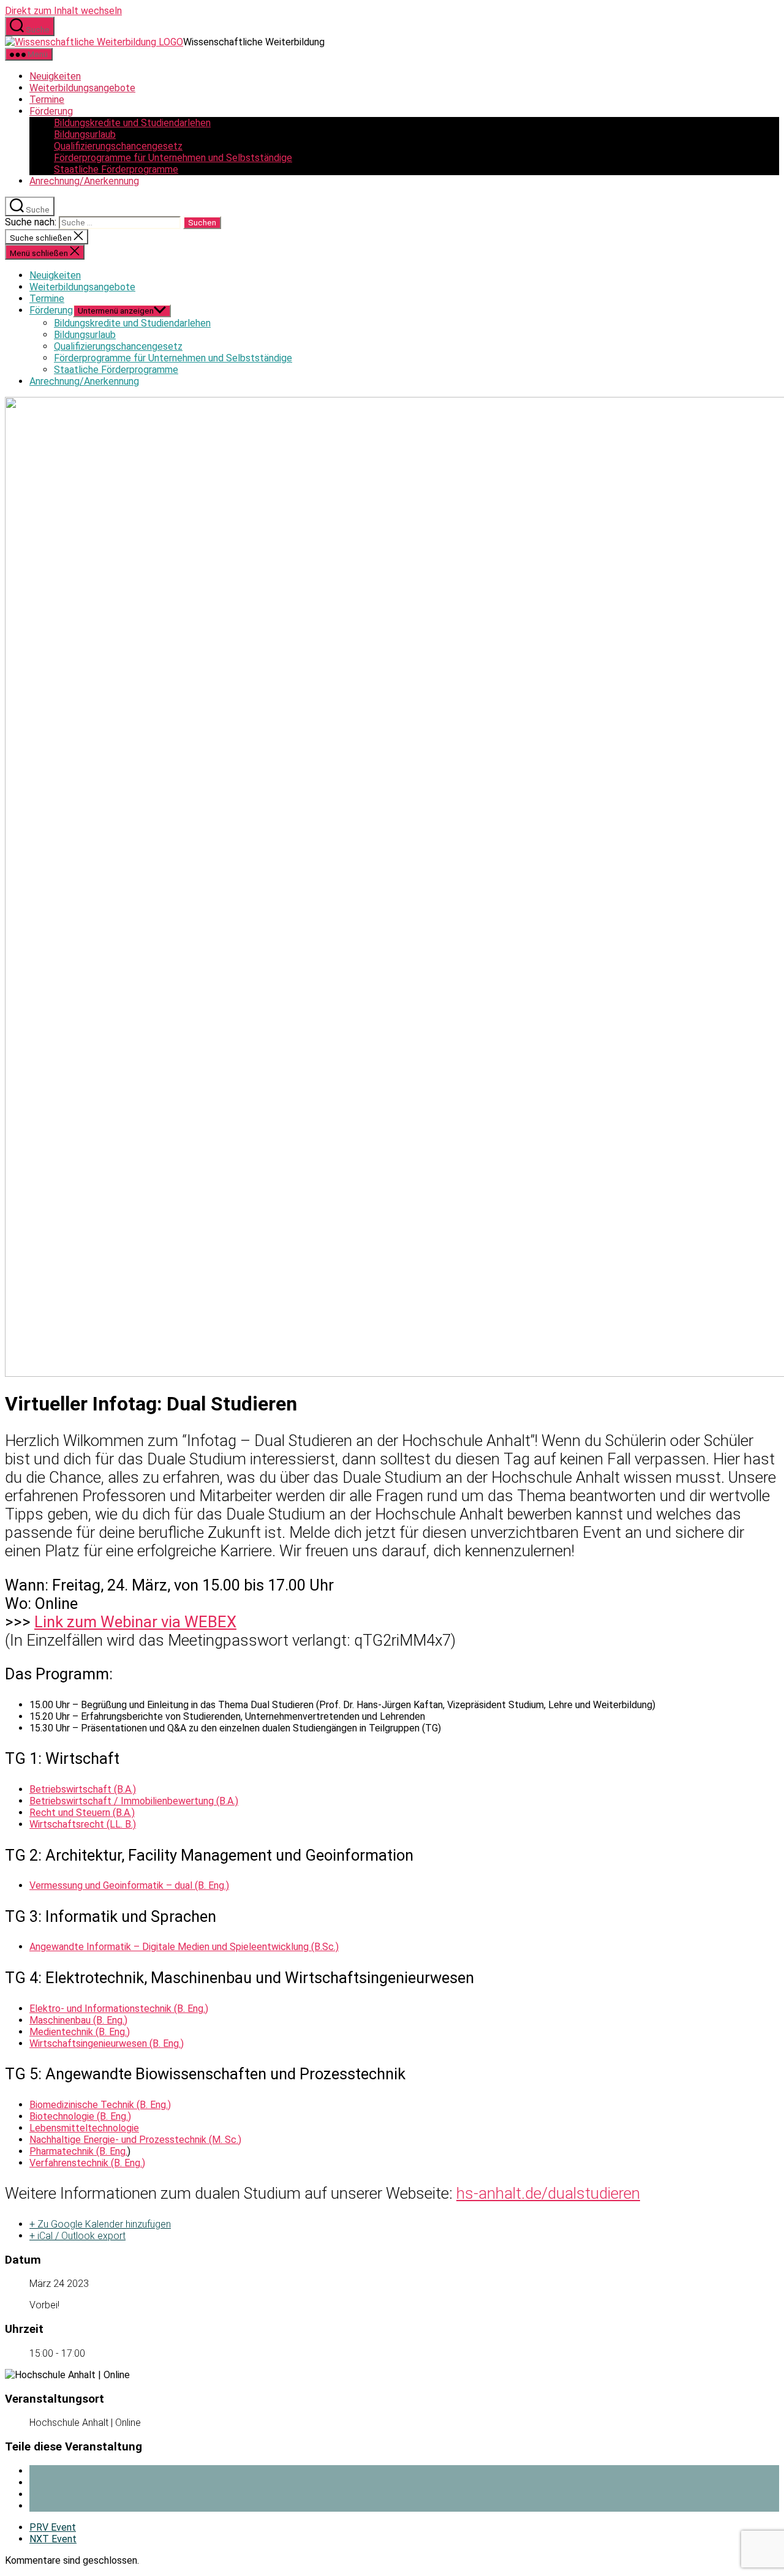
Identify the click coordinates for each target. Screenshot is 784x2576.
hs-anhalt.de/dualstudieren (548, 2193)
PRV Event (53, 2527)
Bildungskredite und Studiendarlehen (132, 123)
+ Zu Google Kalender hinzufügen (100, 2224)
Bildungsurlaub (85, 134)
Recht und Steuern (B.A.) (82, 1813)
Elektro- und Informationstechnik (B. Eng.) (119, 2009)
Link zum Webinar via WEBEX (135, 1622)
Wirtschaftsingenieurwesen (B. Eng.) (107, 2043)
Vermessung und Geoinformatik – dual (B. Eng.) (129, 1885)
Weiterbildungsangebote (82, 88)
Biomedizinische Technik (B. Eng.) (100, 2105)
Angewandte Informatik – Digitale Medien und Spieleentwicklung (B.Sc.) (184, 1947)
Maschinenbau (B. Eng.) (78, 2020)
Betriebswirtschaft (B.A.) (83, 1789)
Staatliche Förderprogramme (116, 169)
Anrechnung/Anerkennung (84, 181)
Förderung (51, 111)
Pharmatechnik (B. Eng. (78, 2151)
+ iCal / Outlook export (77, 2236)
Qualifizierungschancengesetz (118, 146)
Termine (47, 100)
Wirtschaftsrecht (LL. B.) (83, 1824)
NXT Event (53, 2539)
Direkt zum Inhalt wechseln (63, 11)
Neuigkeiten (55, 76)
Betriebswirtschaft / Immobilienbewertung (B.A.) (134, 1801)
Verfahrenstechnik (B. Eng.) (87, 2163)
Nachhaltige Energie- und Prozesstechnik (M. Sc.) (135, 2140)
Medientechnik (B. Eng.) (80, 2032)
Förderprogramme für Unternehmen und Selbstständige (173, 158)
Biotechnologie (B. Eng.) (80, 2116)
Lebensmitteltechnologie (84, 2128)
